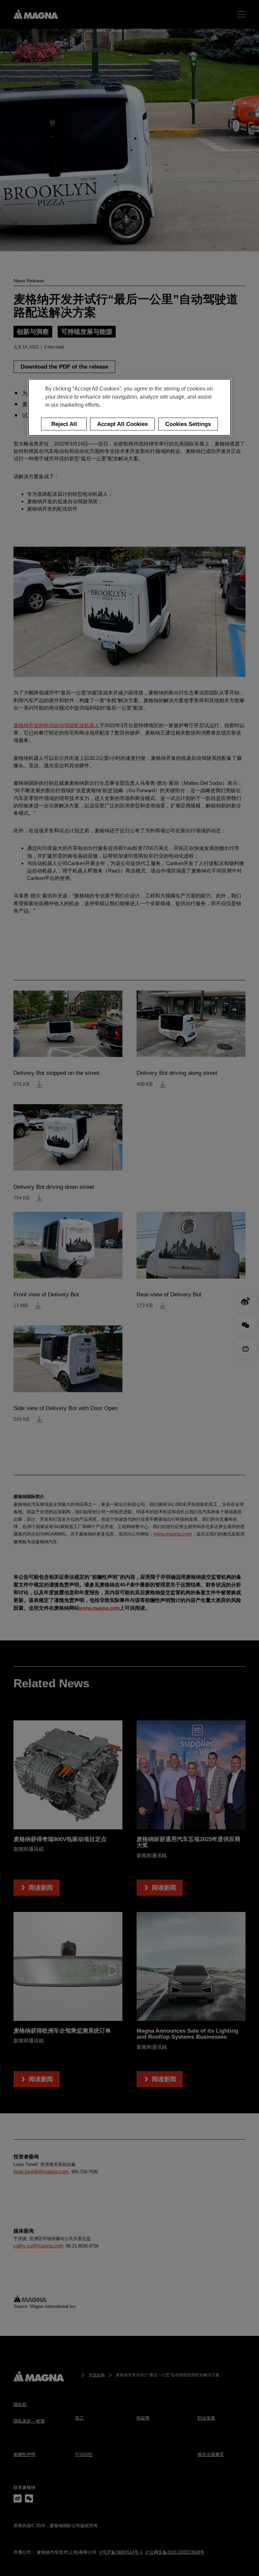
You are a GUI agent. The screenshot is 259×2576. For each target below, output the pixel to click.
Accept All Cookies (122, 424)
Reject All (64, 424)
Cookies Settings (188, 424)
